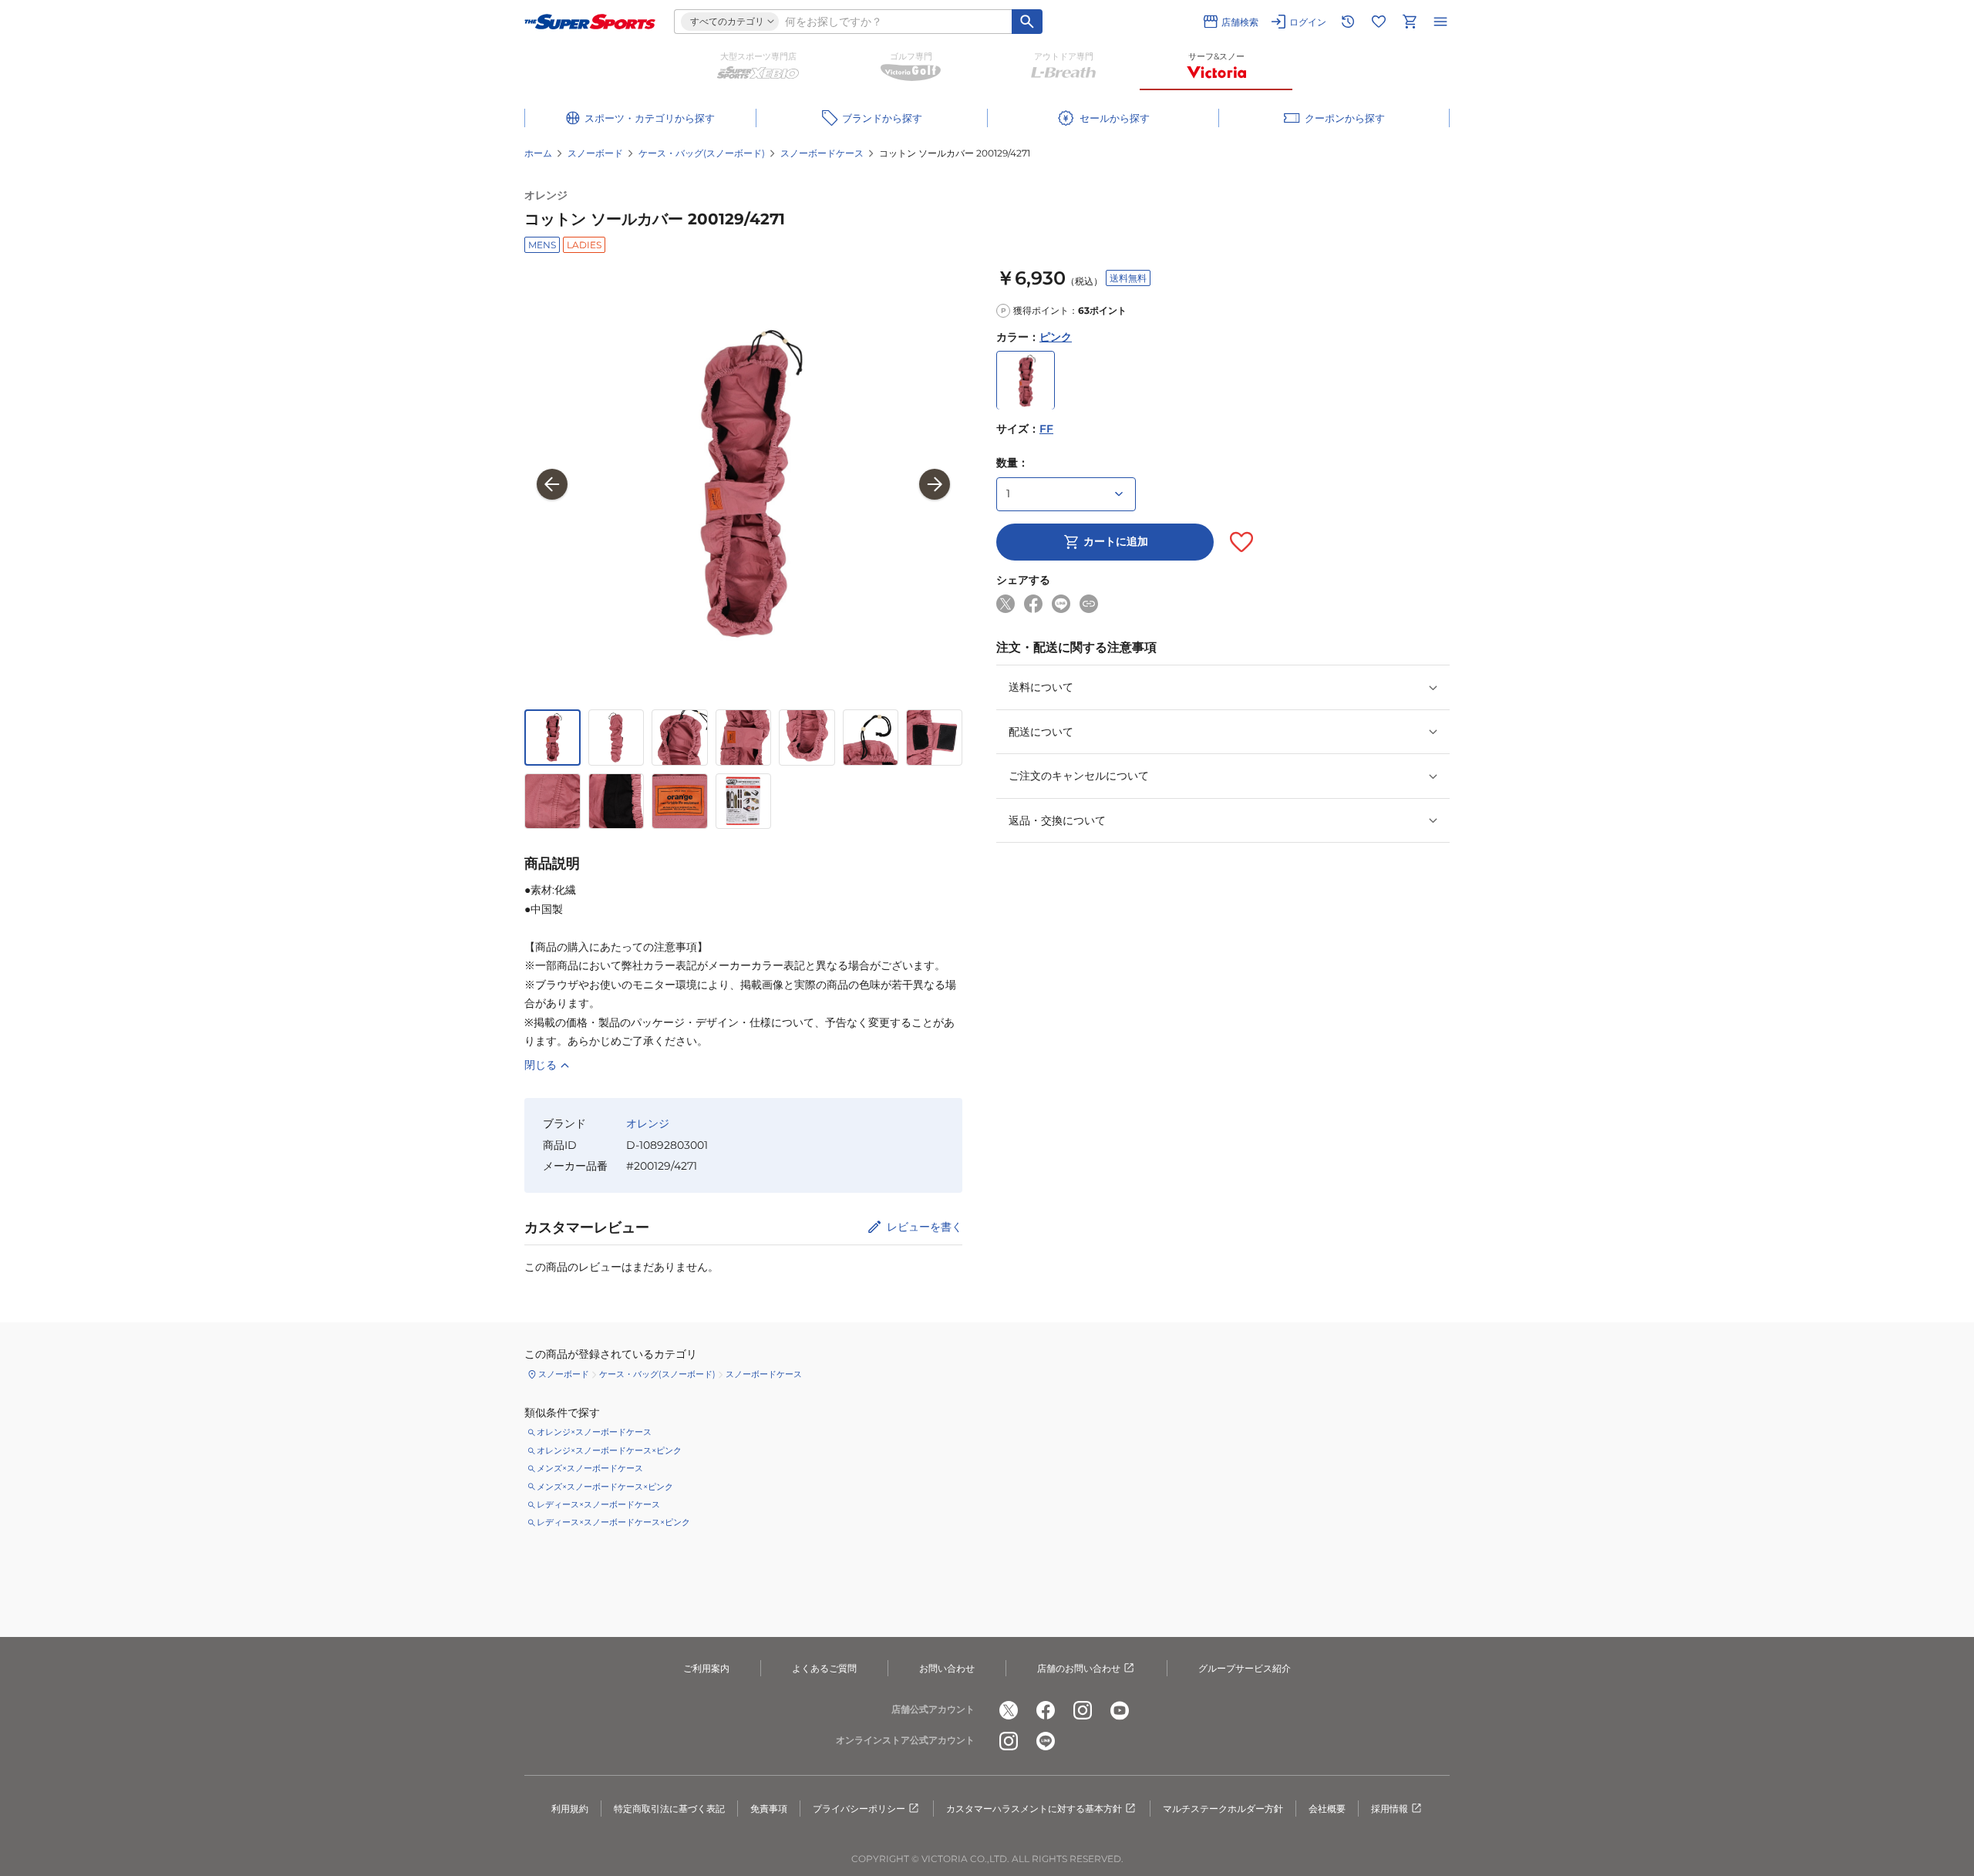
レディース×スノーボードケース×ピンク (613, 1522)
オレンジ (546, 195)
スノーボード (595, 153)
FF (1046, 429)
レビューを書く (925, 1227)
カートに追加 (1116, 542)
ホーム (538, 153)
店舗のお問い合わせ (1079, 1668)
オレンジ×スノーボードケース (594, 1432)
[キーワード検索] (1027, 22)
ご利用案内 (706, 1668)
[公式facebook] (1046, 1710)
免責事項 (769, 1809)
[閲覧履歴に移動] (1348, 22)
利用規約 (570, 1809)
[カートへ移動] (1410, 22)
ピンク (1056, 337)
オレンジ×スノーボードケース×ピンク (609, 1450)
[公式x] (1009, 1710)
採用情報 (1390, 1809)
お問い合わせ (947, 1668)
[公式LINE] (1046, 1741)
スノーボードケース (822, 153)
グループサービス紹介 (1245, 1668)
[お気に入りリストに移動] (1379, 22)
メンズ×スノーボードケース (590, 1468)
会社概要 (1327, 1809)
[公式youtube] (1120, 1710)
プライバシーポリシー (859, 1809)
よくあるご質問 (824, 1668)
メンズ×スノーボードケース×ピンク (605, 1487)
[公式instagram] (1083, 1710)
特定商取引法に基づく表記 (669, 1809)
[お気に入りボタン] (1241, 542)
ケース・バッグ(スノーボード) (702, 153)
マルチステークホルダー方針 (1223, 1809)
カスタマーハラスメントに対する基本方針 (1034, 1809)
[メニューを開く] (1440, 22)
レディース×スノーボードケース (598, 1504)
